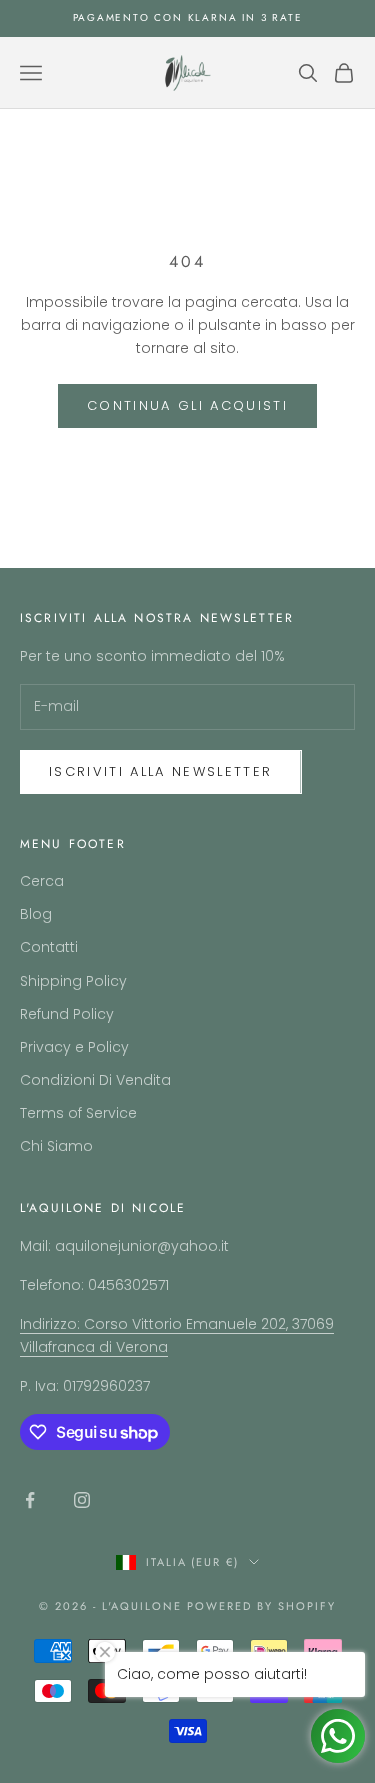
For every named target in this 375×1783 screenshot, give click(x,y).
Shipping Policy (73, 981)
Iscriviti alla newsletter (161, 771)
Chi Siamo (56, 1146)
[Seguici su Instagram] (82, 1500)
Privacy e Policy (74, 1047)
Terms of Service (78, 1113)
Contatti (49, 947)
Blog (36, 914)
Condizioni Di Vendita (95, 1080)
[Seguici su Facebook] (30, 1500)
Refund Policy (67, 1014)
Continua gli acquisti (187, 405)
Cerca (42, 881)
